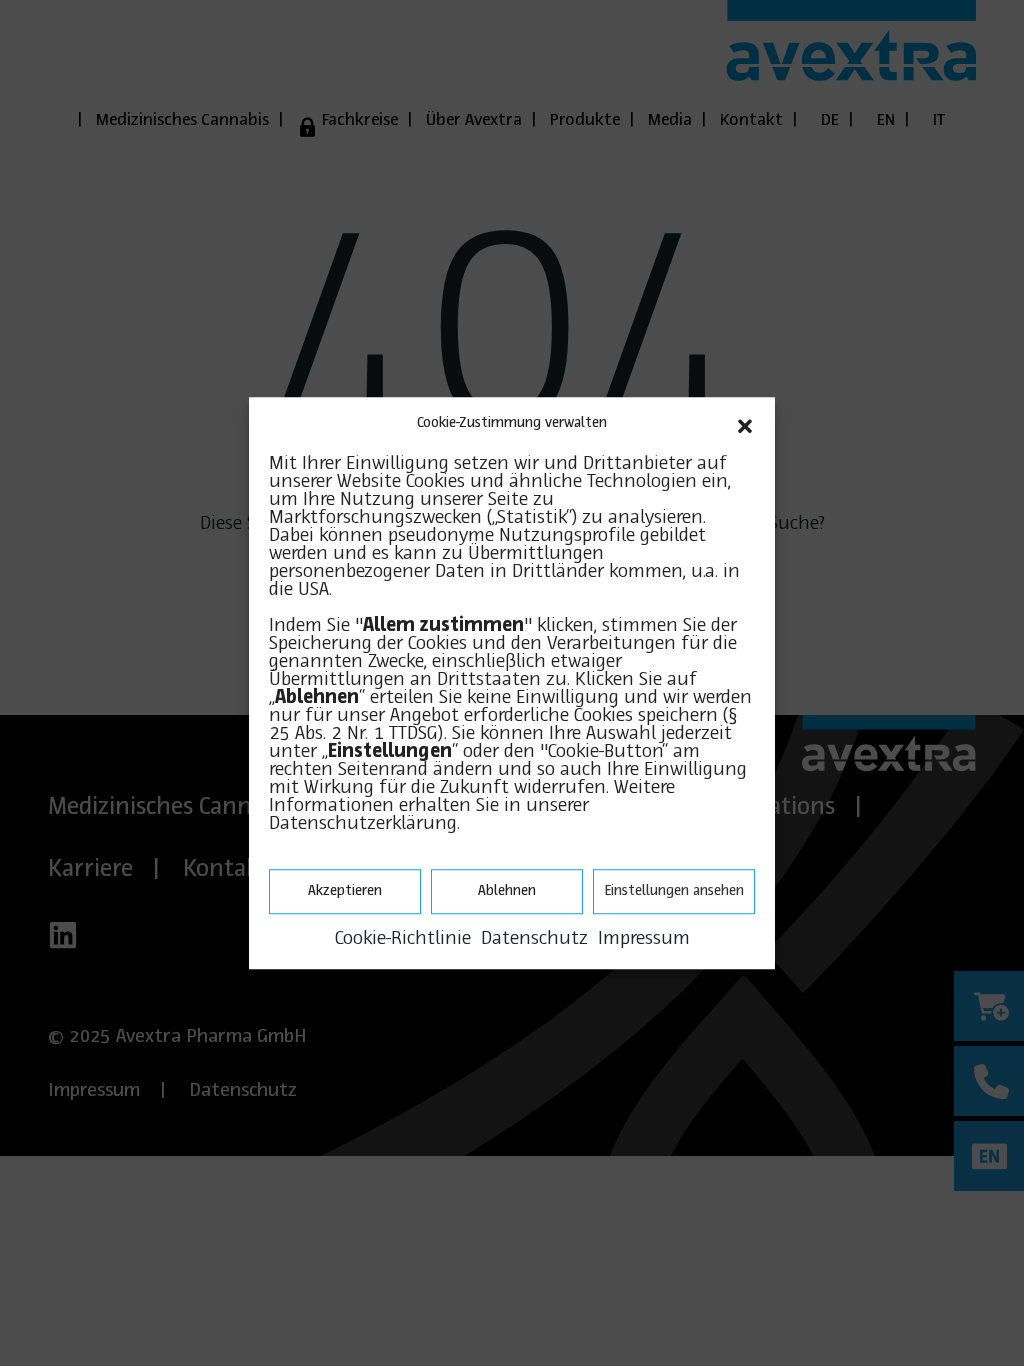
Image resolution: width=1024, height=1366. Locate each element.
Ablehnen (507, 891)
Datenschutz (534, 939)
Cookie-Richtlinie (403, 939)
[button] (745, 424)
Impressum (644, 939)
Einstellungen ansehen (674, 891)
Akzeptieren (345, 891)
